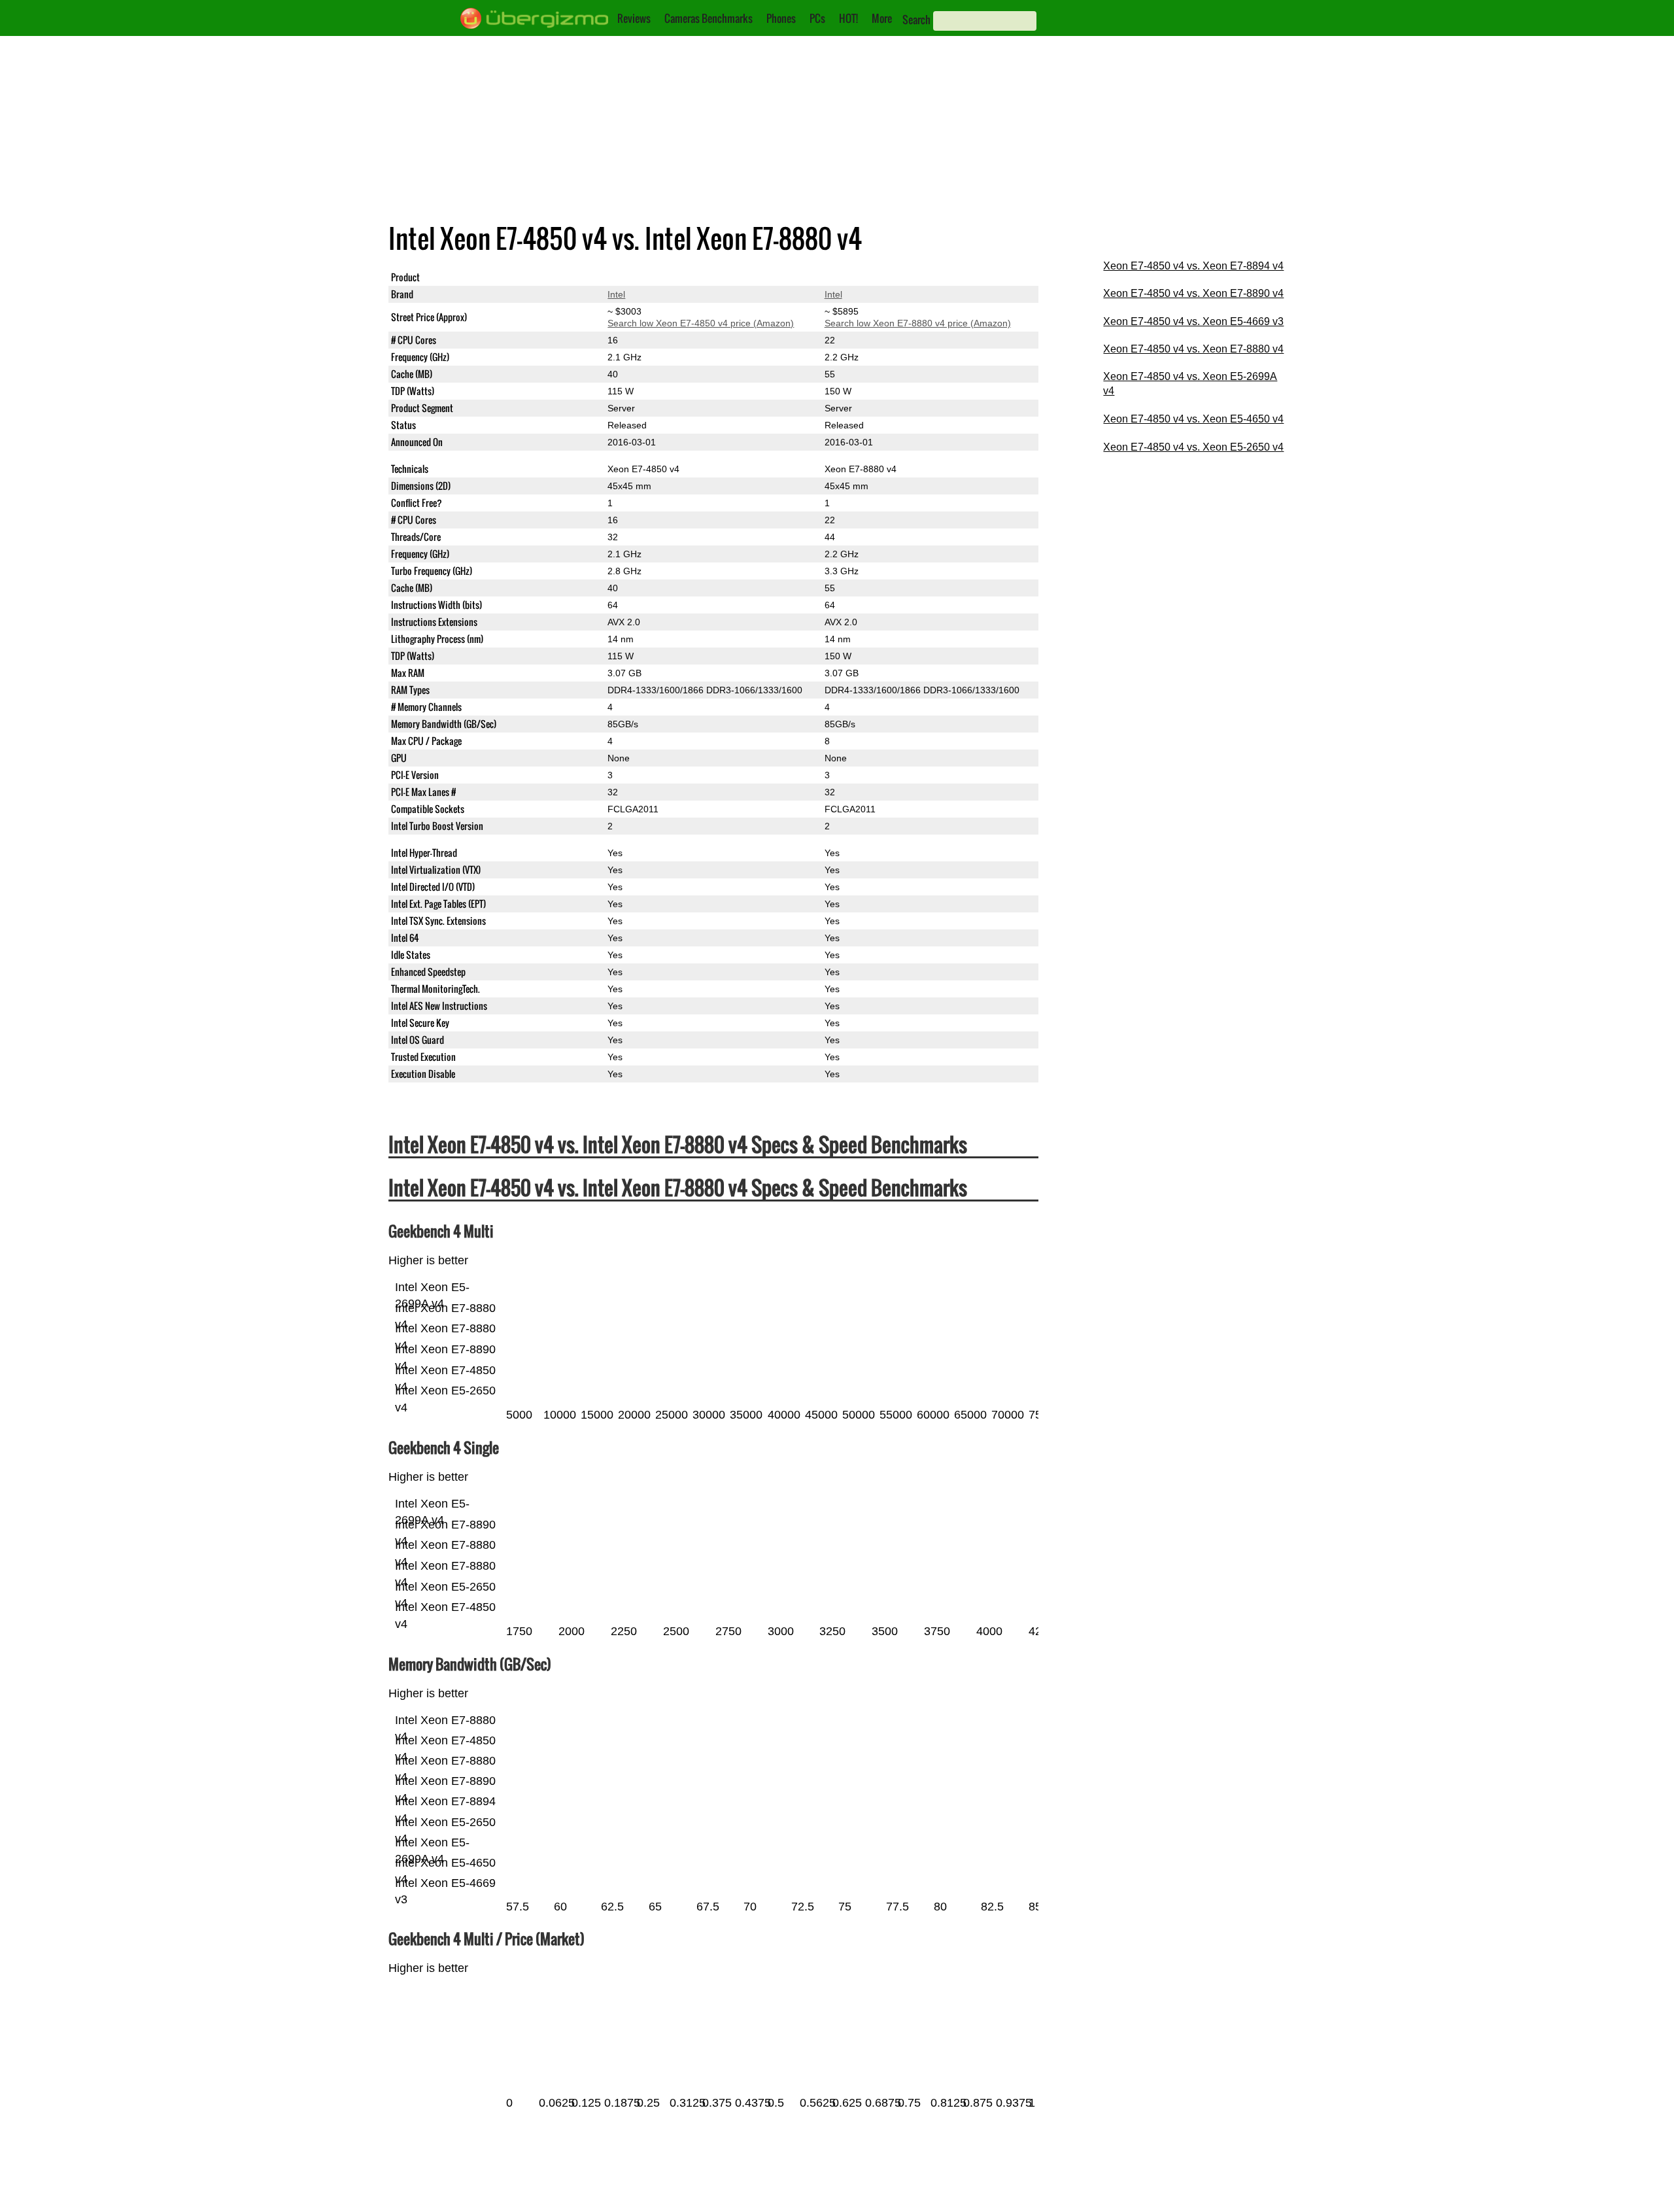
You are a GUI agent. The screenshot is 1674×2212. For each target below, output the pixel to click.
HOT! (848, 18)
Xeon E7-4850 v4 (643, 277)
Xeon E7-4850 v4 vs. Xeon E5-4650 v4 (1193, 419)
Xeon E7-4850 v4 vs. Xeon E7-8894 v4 (1193, 266)
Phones (781, 18)
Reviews (634, 18)
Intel (616, 294)
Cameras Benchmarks (709, 18)
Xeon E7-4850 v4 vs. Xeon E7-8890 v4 (1193, 293)
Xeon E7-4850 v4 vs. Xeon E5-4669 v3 (1193, 321)
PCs (817, 18)
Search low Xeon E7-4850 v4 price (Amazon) (701, 323)
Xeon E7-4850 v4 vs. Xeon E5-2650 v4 (1193, 447)
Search (916, 20)
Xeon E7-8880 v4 (861, 277)
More (882, 18)
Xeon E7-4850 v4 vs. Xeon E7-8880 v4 (1193, 349)
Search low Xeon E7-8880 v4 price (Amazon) (918, 323)
